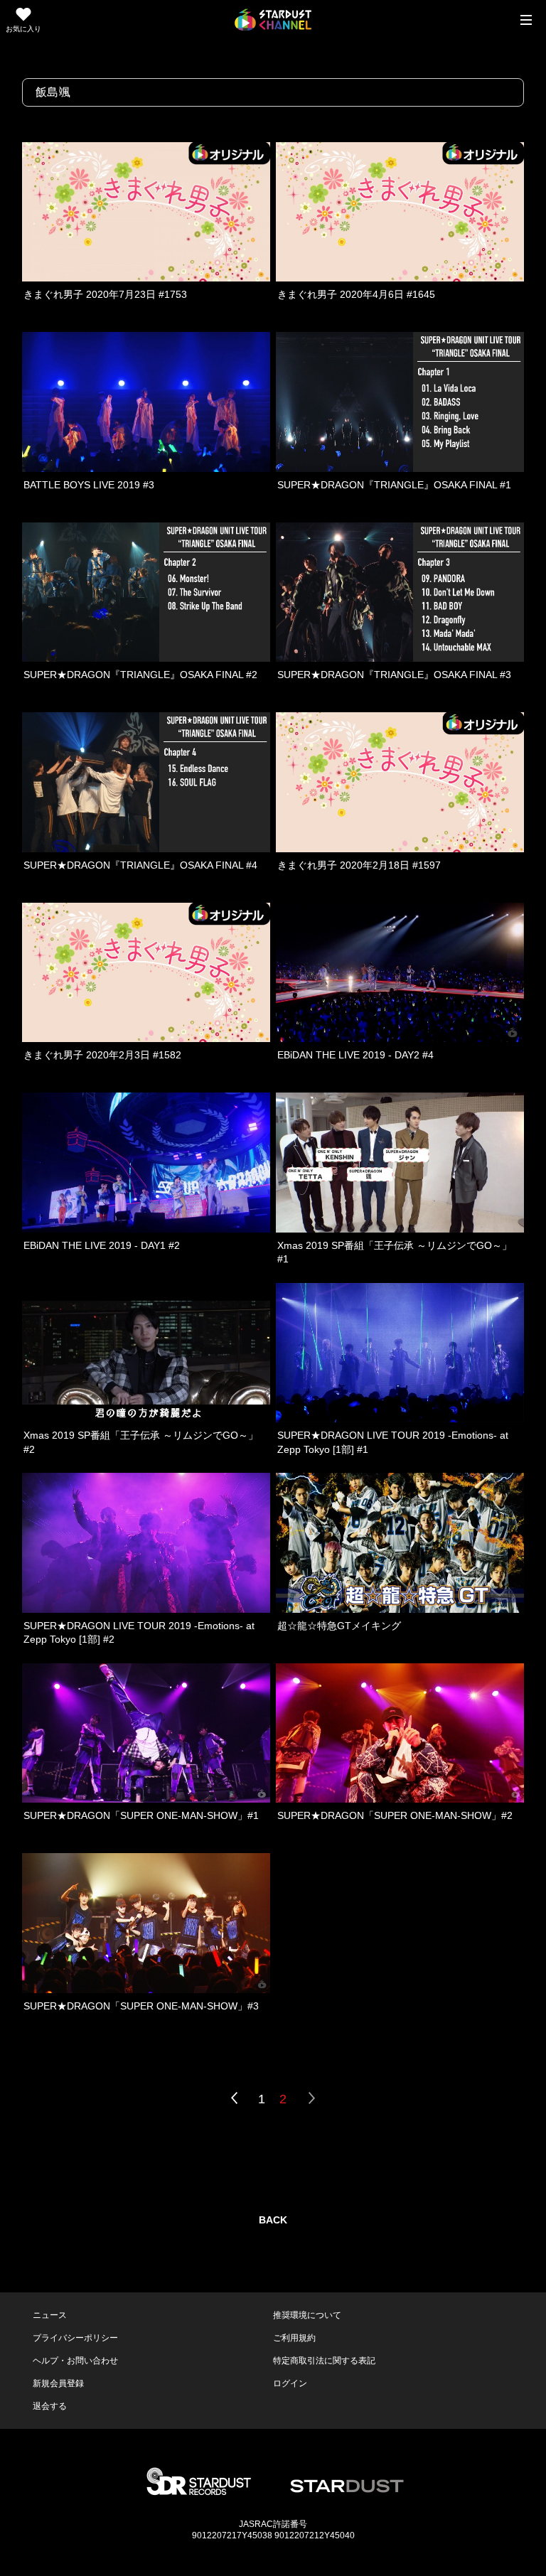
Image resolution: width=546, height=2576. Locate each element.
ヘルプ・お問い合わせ (75, 2361)
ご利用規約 (294, 2338)
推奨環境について (307, 2315)
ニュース (50, 2315)
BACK (273, 2220)
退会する (50, 2406)
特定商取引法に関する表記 (324, 2361)
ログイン (290, 2383)
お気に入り (23, 29)
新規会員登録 (58, 2383)
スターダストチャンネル (273, 20)
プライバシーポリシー (75, 2338)
